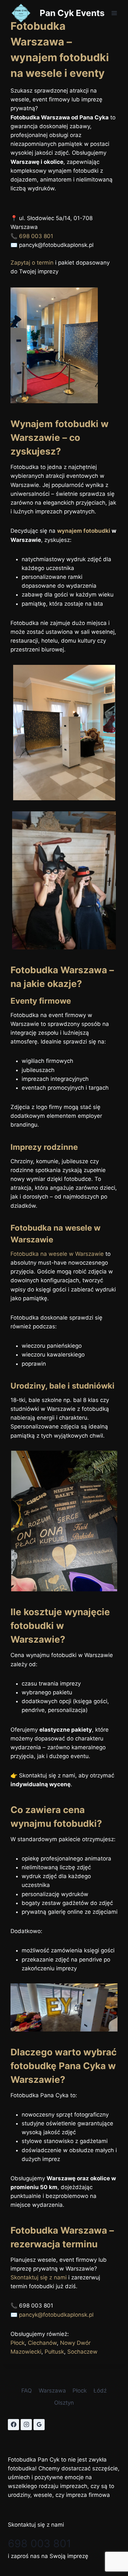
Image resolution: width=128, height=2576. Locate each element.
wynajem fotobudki (84, 531)
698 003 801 (36, 236)
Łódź (100, 2391)
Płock (18, 2343)
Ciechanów (42, 2343)
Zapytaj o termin (32, 263)
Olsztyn (64, 2403)
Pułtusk (54, 2352)
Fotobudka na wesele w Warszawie (57, 1254)
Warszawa (52, 2391)
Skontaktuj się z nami (39, 2277)
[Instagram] (26, 2425)
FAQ (27, 2391)
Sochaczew (82, 2352)
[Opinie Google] (39, 2425)
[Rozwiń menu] (114, 13)
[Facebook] (13, 2425)
